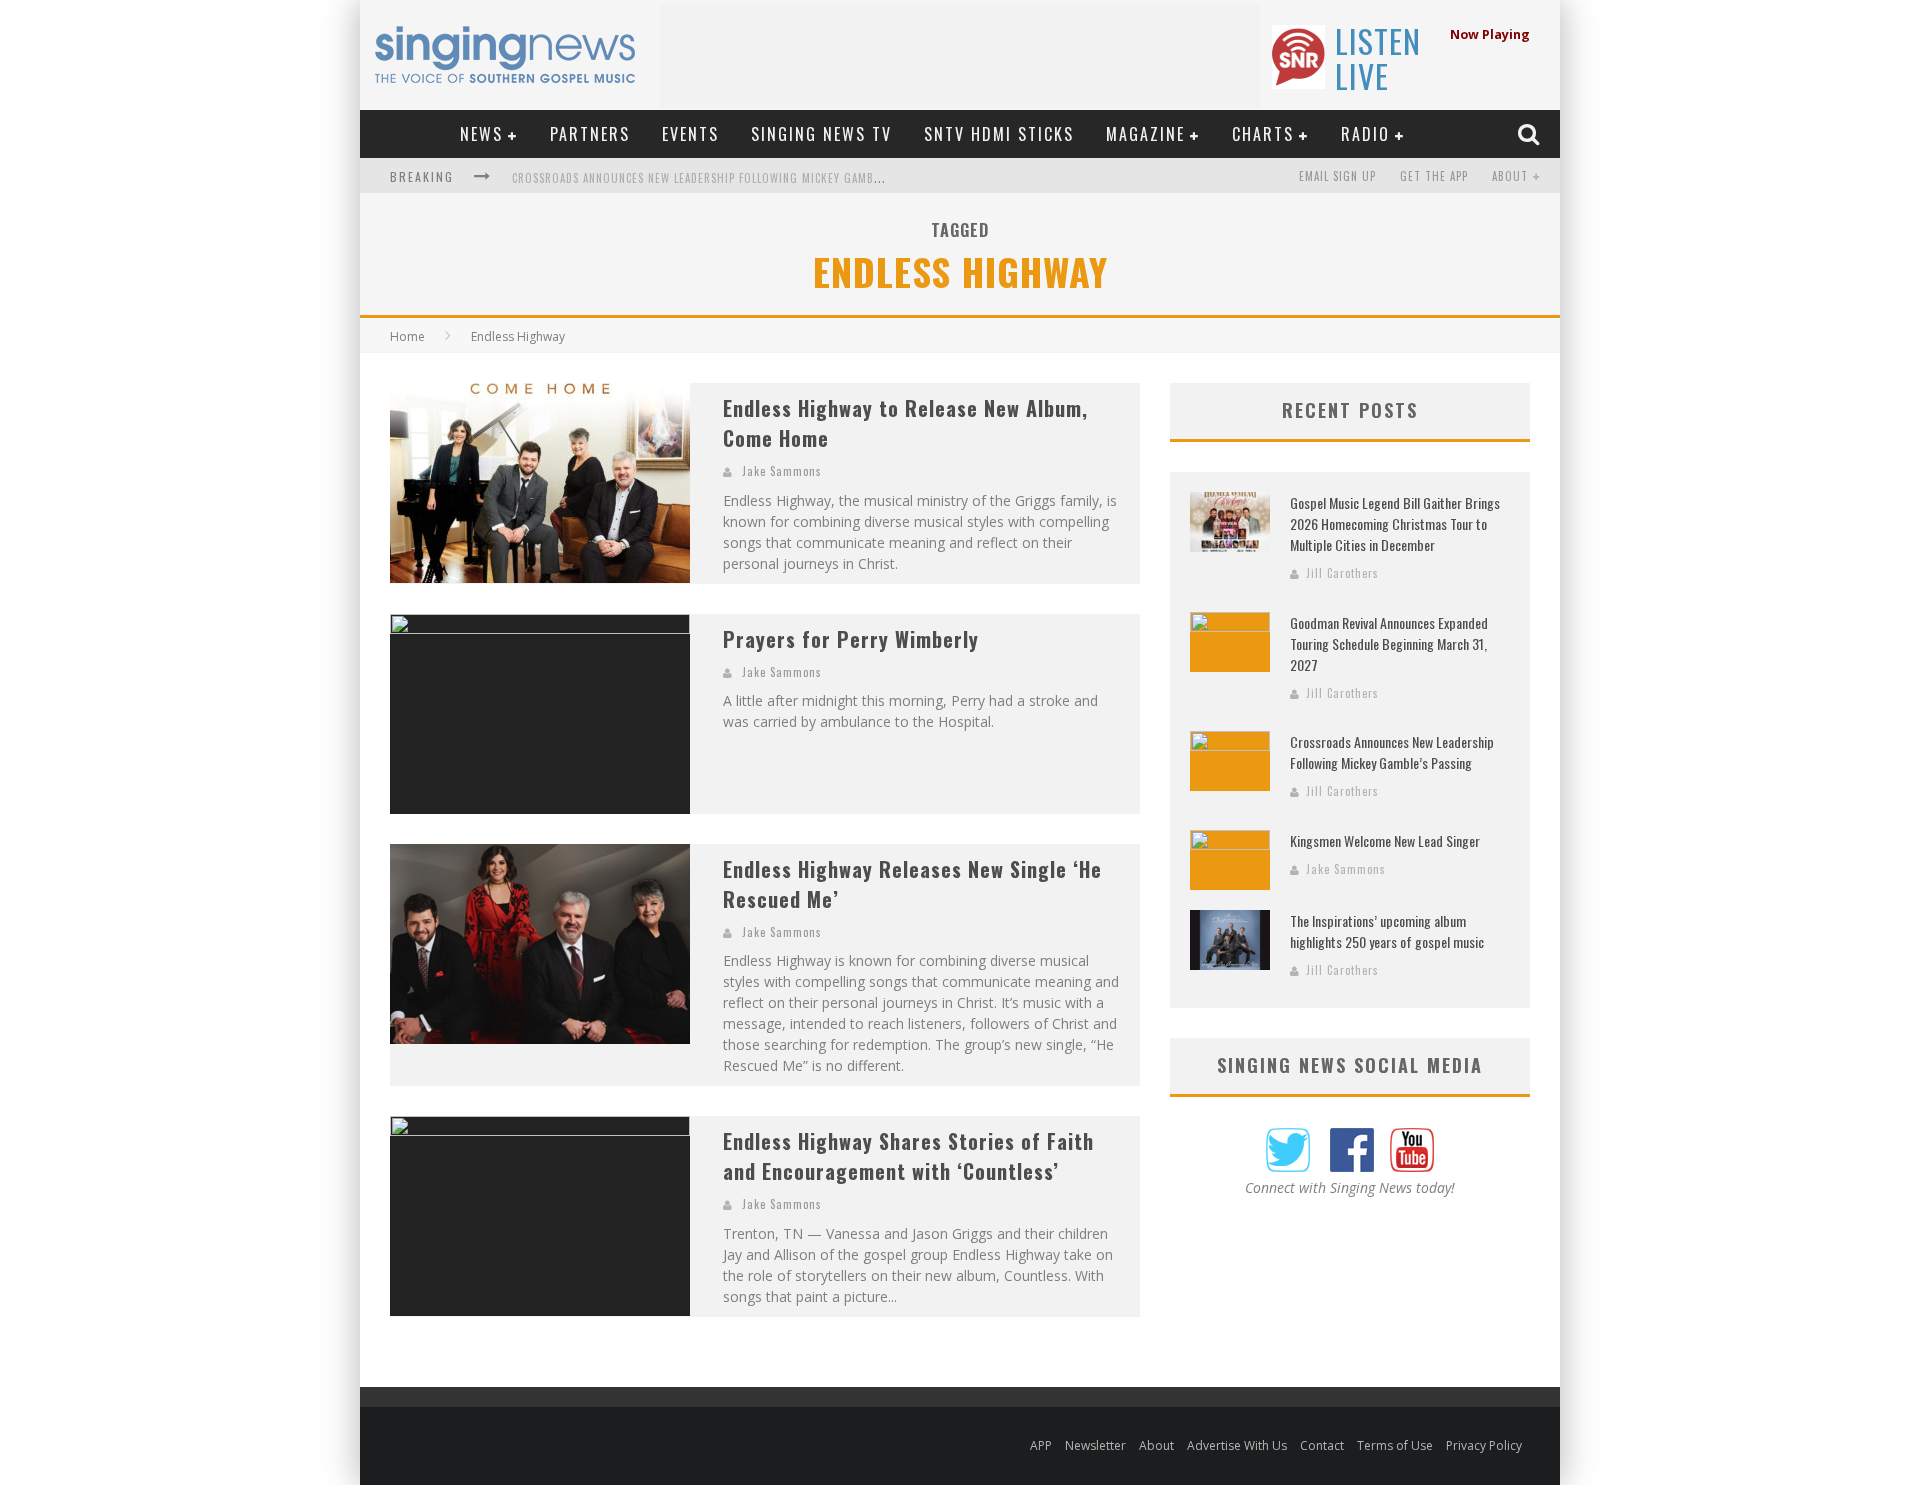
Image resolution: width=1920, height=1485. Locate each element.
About (1510, 176)
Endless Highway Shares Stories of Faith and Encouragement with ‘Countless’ (908, 1156)
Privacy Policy (1484, 1445)
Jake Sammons (782, 471)
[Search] (1531, 133)
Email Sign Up (1337, 176)
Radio (1365, 134)
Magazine (1145, 134)
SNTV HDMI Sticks (999, 134)
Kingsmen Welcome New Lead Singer (1385, 840)
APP (1041, 1445)
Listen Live (1378, 58)
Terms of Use (1395, 1445)
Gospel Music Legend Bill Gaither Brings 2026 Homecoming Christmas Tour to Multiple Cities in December (1395, 523)
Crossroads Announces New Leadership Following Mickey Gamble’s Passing (727, 178)
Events (690, 134)
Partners (590, 134)
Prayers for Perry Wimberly (851, 639)
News (481, 134)
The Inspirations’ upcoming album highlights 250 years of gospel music (1387, 931)
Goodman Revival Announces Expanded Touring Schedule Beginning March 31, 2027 (1389, 643)
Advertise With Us (1237, 1445)
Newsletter (1095, 1445)
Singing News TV (821, 134)
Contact (1322, 1445)
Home (407, 336)
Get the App (1434, 176)
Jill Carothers (1342, 573)
